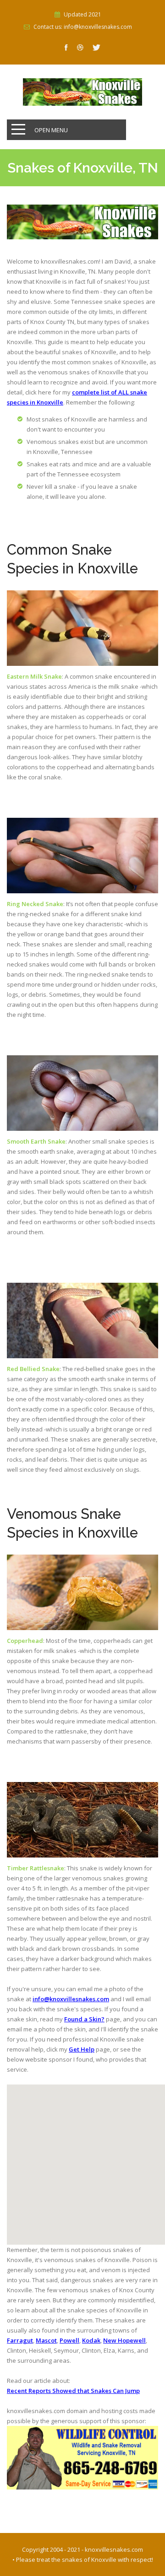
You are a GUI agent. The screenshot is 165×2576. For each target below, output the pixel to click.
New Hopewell (124, 2340)
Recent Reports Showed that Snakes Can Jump (73, 2391)
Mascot (46, 2340)
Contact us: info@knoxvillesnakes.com (83, 27)
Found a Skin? (84, 2019)
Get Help (82, 2049)
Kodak (91, 2340)
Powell (69, 2340)
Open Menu (51, 130)
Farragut (20, 2340)
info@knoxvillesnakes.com (71, 1999)
